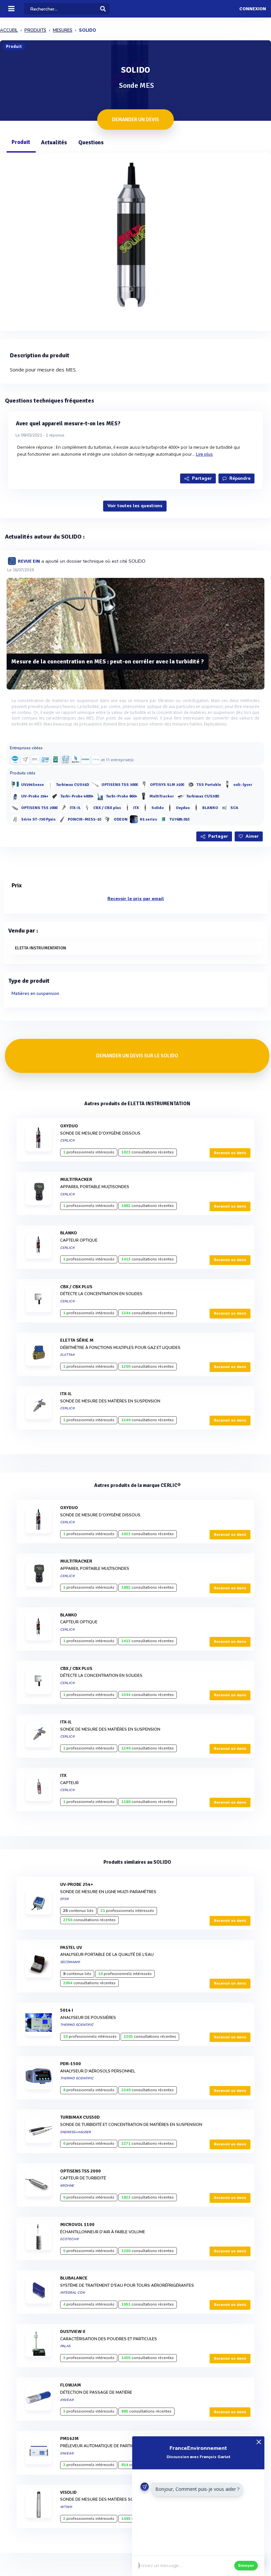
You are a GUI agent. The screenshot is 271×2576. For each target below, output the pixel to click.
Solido (157, 808)
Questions (91, 142)
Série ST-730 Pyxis (38, 819)
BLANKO (210, 808)
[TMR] (45, 759)
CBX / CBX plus (107, 808)
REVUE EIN (29, 561)
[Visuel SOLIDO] (135, 240)
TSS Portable (209, 785)
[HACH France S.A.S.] (15, 759)
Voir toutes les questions (135, 506)
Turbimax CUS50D (203, 796)
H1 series (148, 819)
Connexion (253, 9)
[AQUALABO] (96, 759)
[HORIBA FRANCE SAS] (86, 759)
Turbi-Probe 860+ (122, 796)
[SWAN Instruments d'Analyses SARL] (65, 759)
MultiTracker (162, 796)
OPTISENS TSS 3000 (120, 785)
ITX (136, 808)
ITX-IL (75, 808)
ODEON (121, 819)
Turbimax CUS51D (73, 785)
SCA (234, 808)
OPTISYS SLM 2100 (167, 785)
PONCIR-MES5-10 (84, 819)
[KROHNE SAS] (35, 759)
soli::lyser (243, 785)
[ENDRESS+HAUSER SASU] (25, 759)
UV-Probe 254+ (35, 796)
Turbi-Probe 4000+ (77, 796)
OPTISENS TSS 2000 (39, 808)
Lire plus (205, 454)
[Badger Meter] (76, 759)
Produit (21, 142)
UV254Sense (33, 785)
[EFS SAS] (56, 759)
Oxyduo (183, 808)
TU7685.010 (179, 819)
